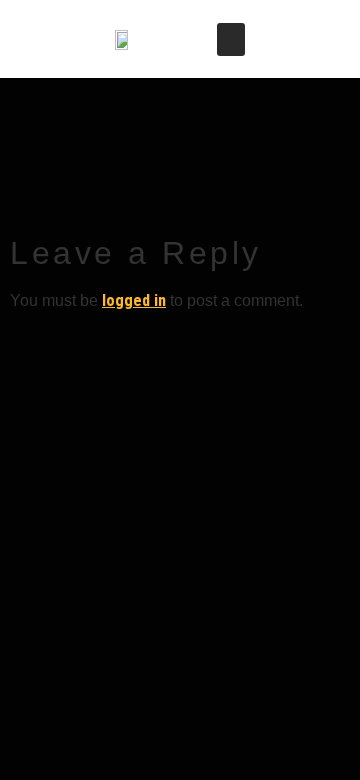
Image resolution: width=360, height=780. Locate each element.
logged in (134, 300)
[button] (231, 39)
